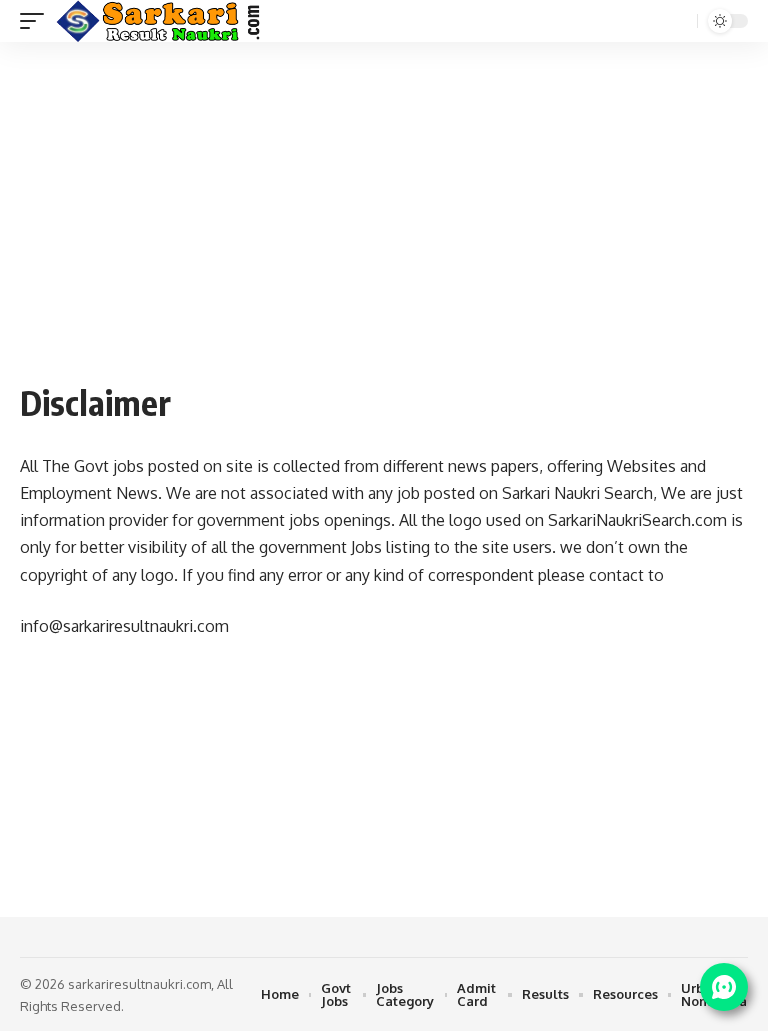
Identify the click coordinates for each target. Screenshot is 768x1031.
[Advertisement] (384, 222)
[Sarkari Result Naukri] (159, 21)
